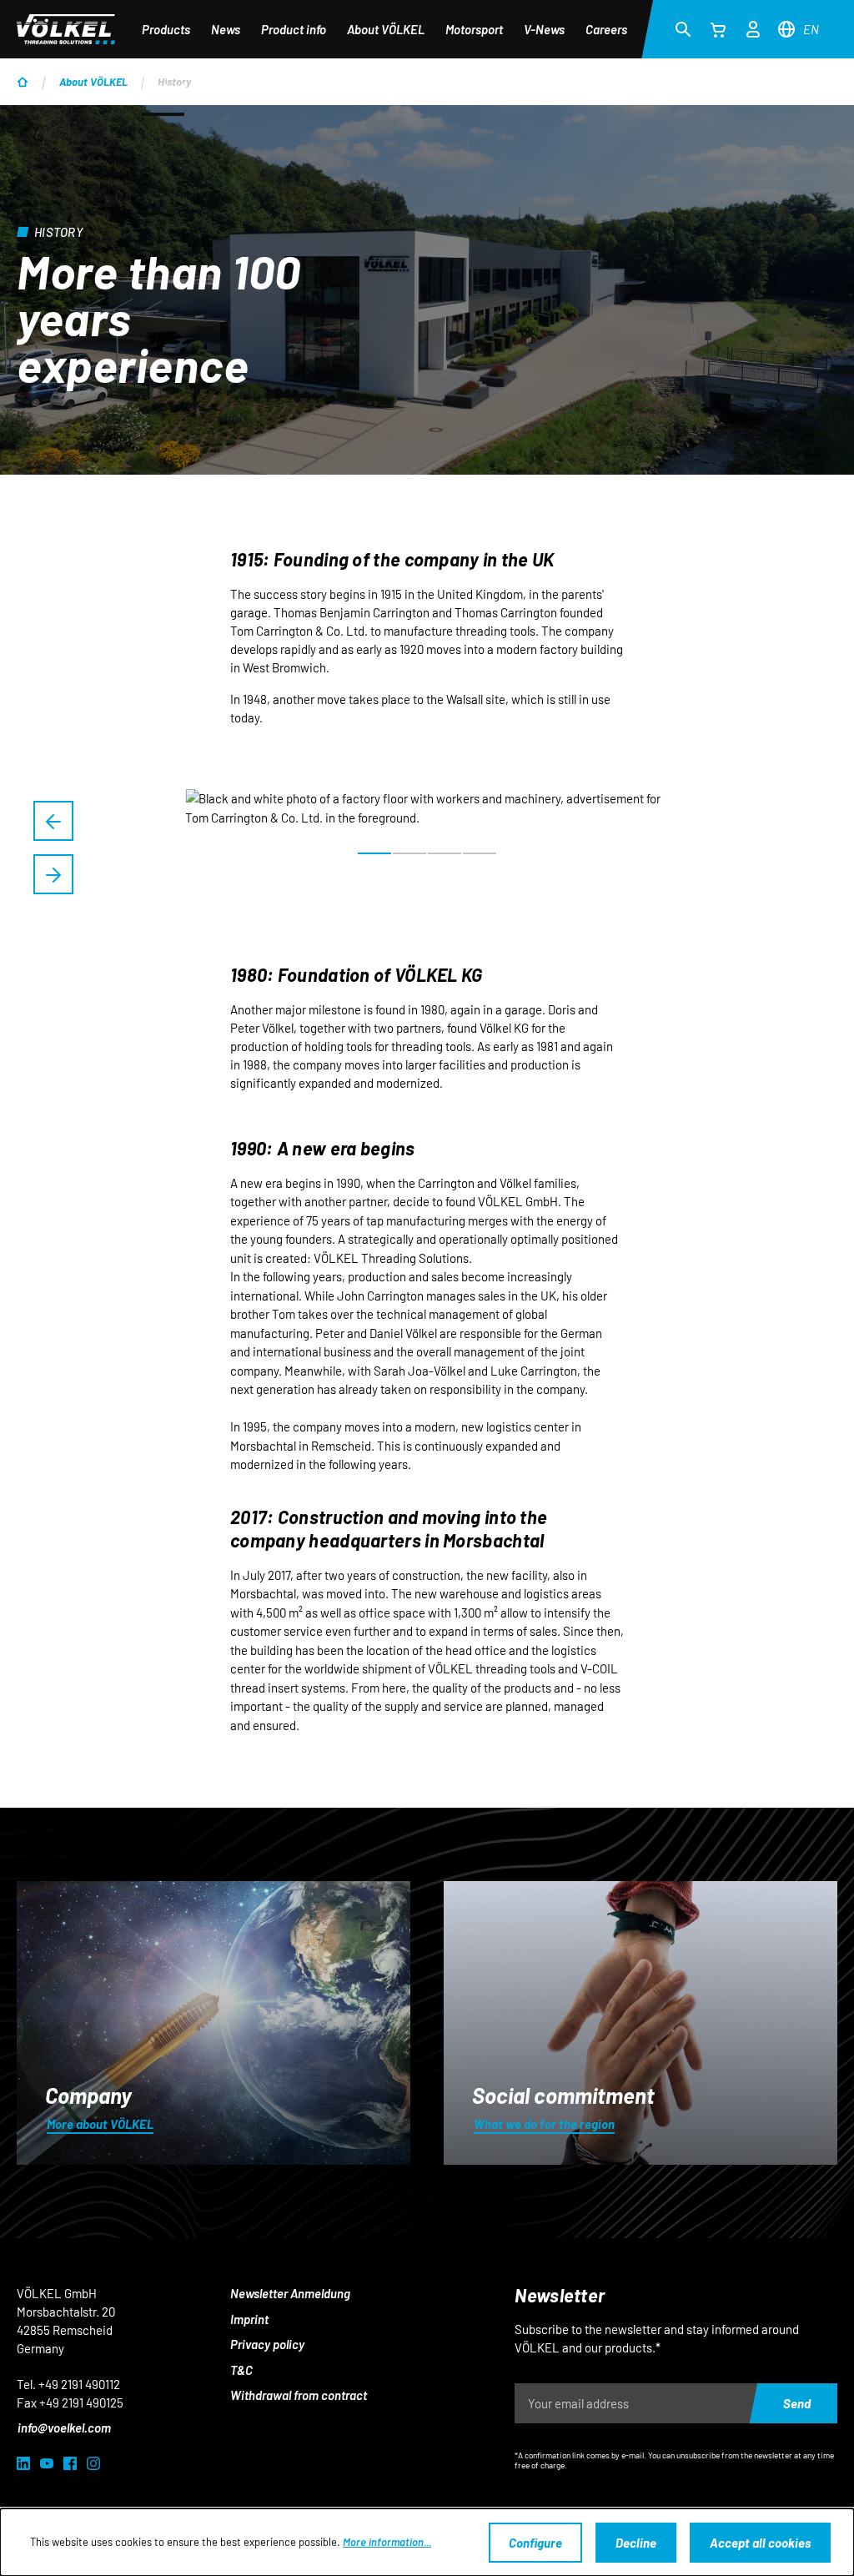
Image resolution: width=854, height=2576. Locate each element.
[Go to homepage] (66, 29)
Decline (636, 2543)
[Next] (53, 874)
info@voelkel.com (64, 2428)
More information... (387, 2542)
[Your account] (753, 27)
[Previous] (53, 821)
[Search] (683, 28)
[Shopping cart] (718, 29)
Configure (535, 2543)
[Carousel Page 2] (409, 853)
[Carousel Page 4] (480, 853)
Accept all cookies (760, 2543)
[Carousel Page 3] (445, 853)
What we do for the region (544, 2124)
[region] (427, 848)
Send (797, 2403)
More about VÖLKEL (100, 2124)
